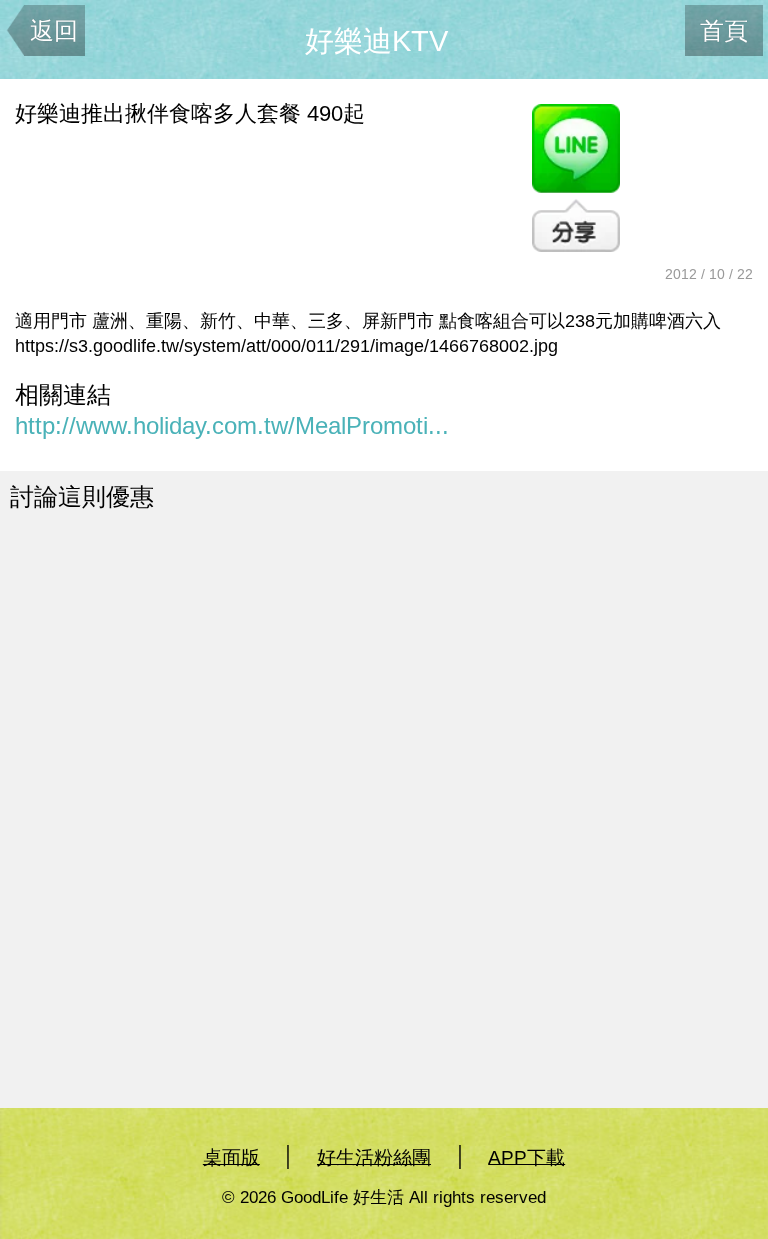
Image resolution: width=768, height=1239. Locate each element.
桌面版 (231, 1156)
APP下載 (526, 1156)
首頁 (724, 30)
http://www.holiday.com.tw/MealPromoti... (232, 425)
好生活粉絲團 (374, 1156)
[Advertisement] (231, 699)
